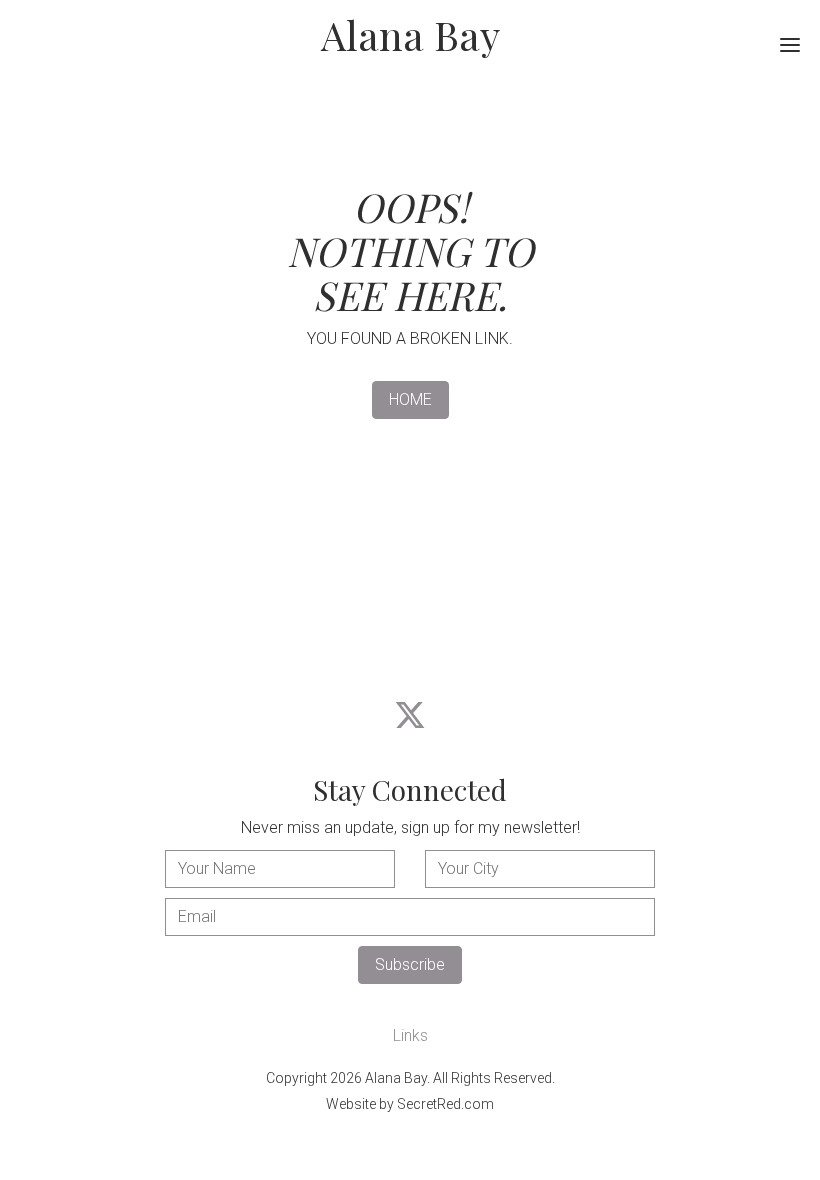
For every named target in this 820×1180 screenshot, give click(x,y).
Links (410, 1035)
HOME (410, 399)
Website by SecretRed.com (410, 1104)
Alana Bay (410, 34)
